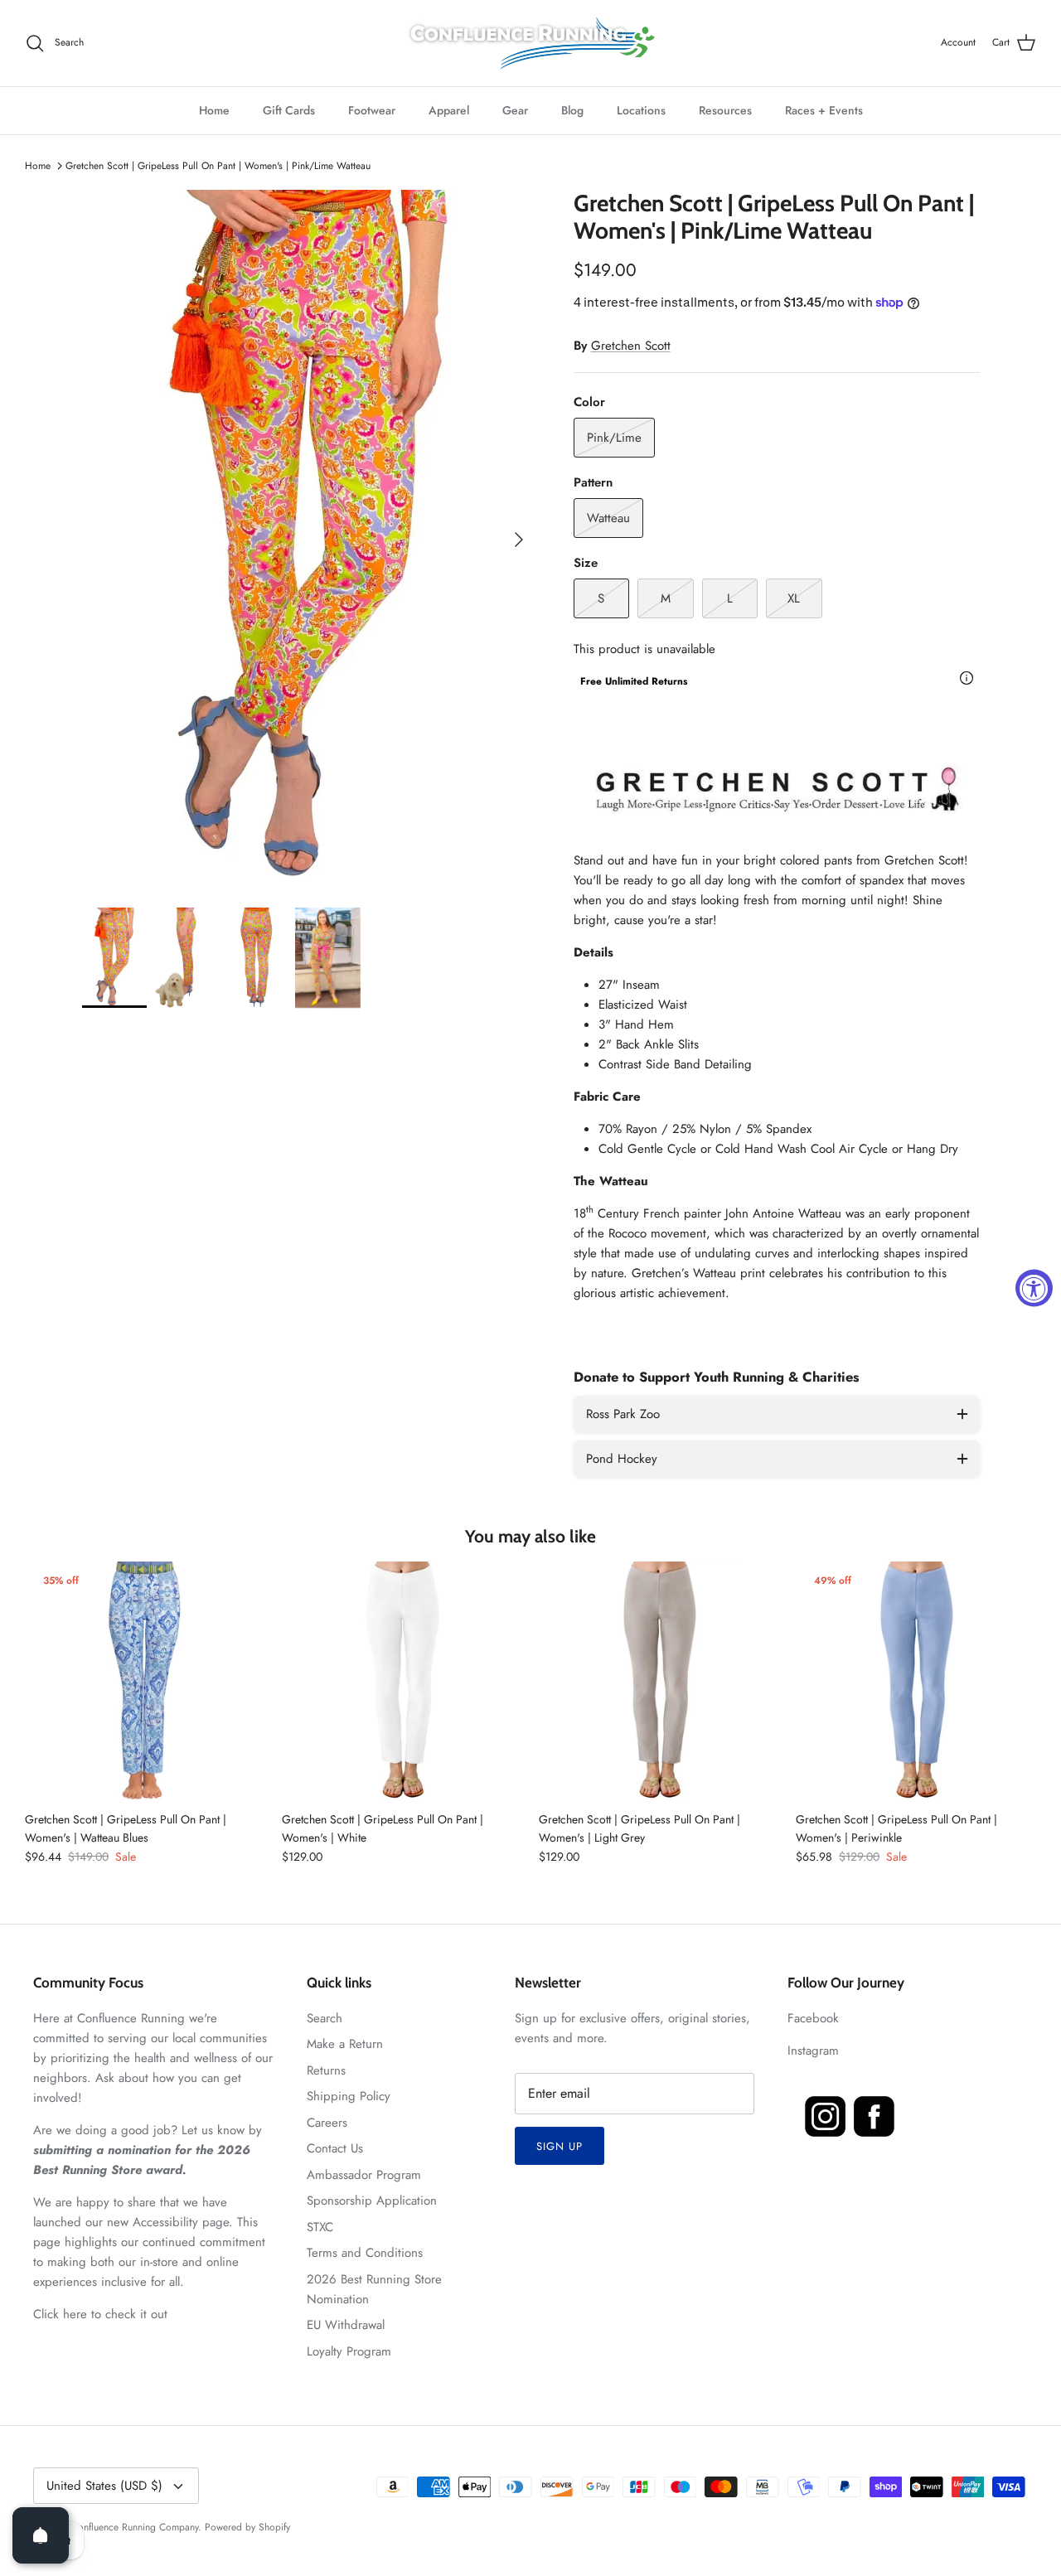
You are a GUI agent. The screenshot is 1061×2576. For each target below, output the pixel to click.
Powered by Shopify (247, 2527)
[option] (310, 540)
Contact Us (335, 2148)
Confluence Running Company (135, 2527)
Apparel (449, 110)
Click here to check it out (100, 2314)
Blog (572, 110)
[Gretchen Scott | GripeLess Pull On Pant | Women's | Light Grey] (659, 1682)
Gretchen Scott (631, 346)
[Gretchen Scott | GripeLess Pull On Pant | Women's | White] (402, 1682)
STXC (320, 2227)
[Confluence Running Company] (530, 43)
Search (325, 2018)
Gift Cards (289, 110)
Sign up (560, 2146)
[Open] (41, 2535)
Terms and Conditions (365, 2253)
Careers (327, 2123)
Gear (515, 110)
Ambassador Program (364, 2175)
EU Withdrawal (346, 2325)
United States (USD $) (104, 2486)
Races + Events (824, 110)
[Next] (519, 540)
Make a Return (345, 2044)
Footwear (372, 110)
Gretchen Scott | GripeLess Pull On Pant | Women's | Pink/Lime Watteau (218, 166)
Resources (725, 110)
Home (214, 110)
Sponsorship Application (372, 2201)
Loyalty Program (349, 2351)
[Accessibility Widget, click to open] (1034, 1288)
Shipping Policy (349, 2096)
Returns (326, 2070)
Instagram (813, 2051)
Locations (641, 110)
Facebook (813, 2018)
